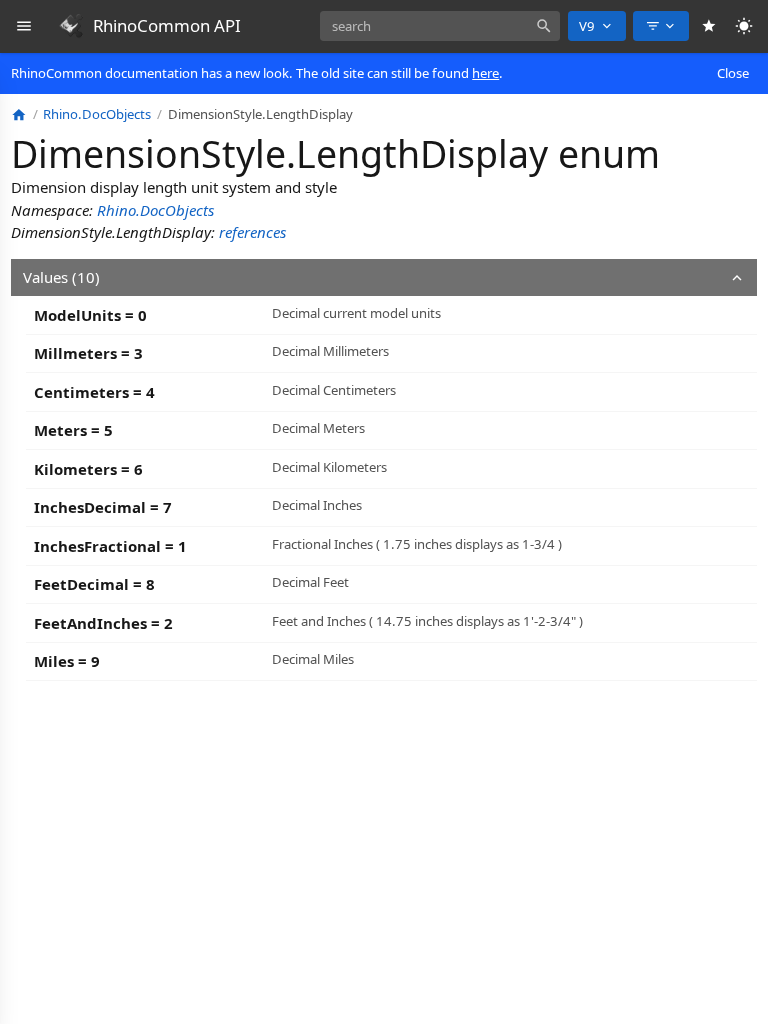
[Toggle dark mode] (744, 26)
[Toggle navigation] (24, 26)
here (485, 73)
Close (733, 73)
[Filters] (661, 26)
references (252, 232)
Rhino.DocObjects (155, 210)
